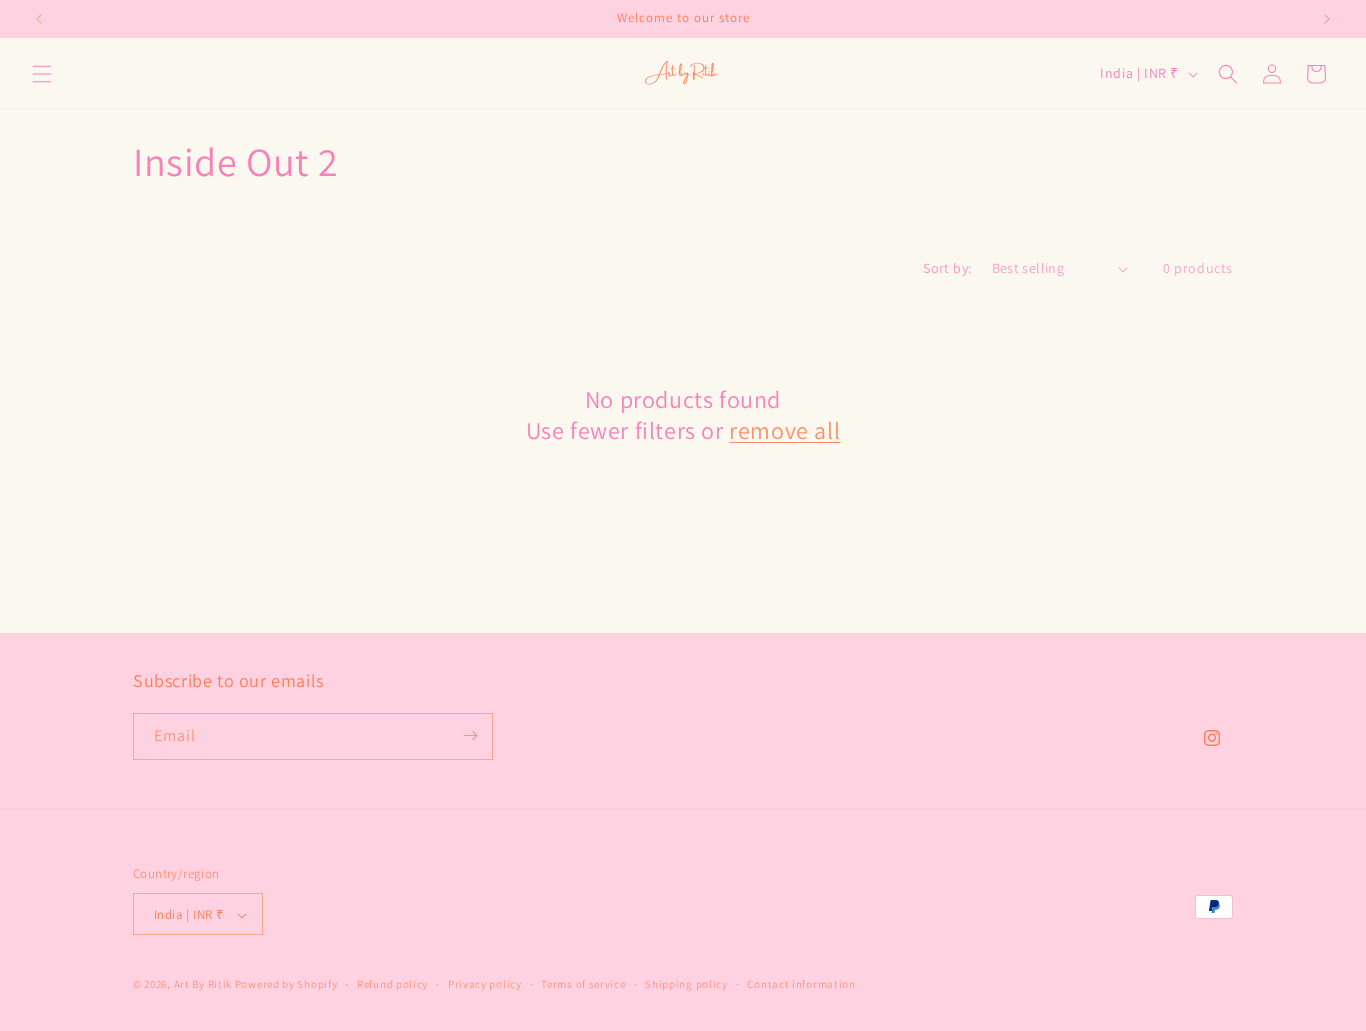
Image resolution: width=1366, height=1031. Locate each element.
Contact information (801, 984)
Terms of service (583, 984)
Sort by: (947, 268)
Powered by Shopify (286, 985)
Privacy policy (485, 984)
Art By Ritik (203, 985)
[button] (42, 74)
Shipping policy (686, 984)
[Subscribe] (470, 735)
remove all (784, 430)
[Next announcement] (1327, 19)
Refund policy (392, 984)
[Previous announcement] (39, 19)
